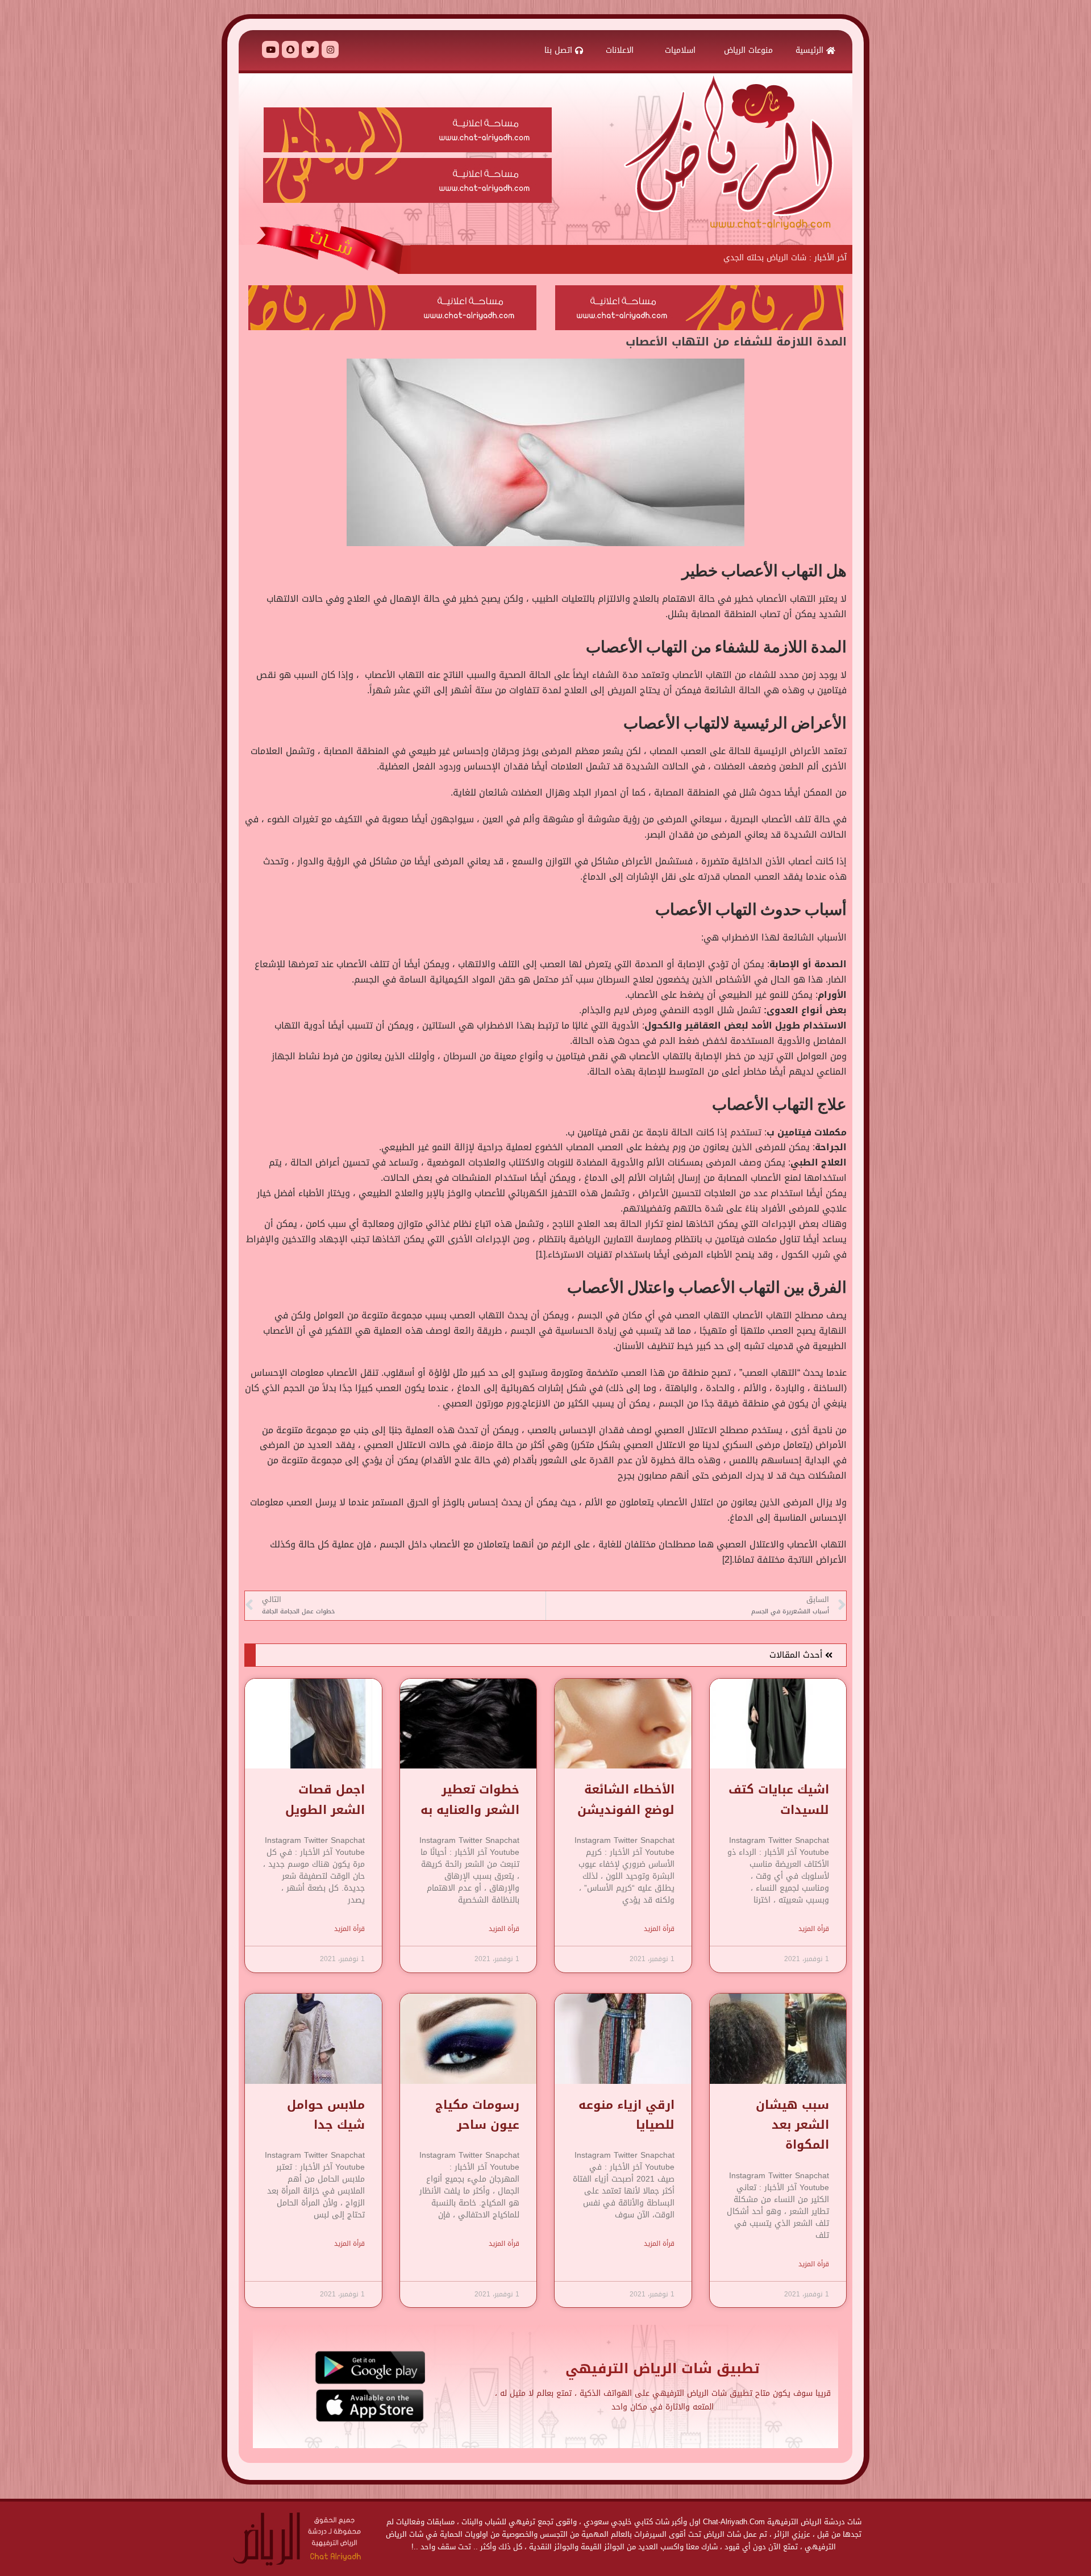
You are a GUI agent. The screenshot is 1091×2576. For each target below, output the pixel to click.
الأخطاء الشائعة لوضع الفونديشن (626, 1799)
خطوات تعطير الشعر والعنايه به (470, 1799)
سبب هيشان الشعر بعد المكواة (792, 2125)
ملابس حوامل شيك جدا (326, 2115)
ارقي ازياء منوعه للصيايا (626, 2115)
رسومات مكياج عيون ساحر (477, 2115)
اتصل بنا (560, 50)
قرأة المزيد (814, 1929)
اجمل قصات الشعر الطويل (325, 1799)
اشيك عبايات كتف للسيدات (779, 1799)
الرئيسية (811, 50)
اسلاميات (680, 50)
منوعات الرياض (748, 50)
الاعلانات (621, 50)
